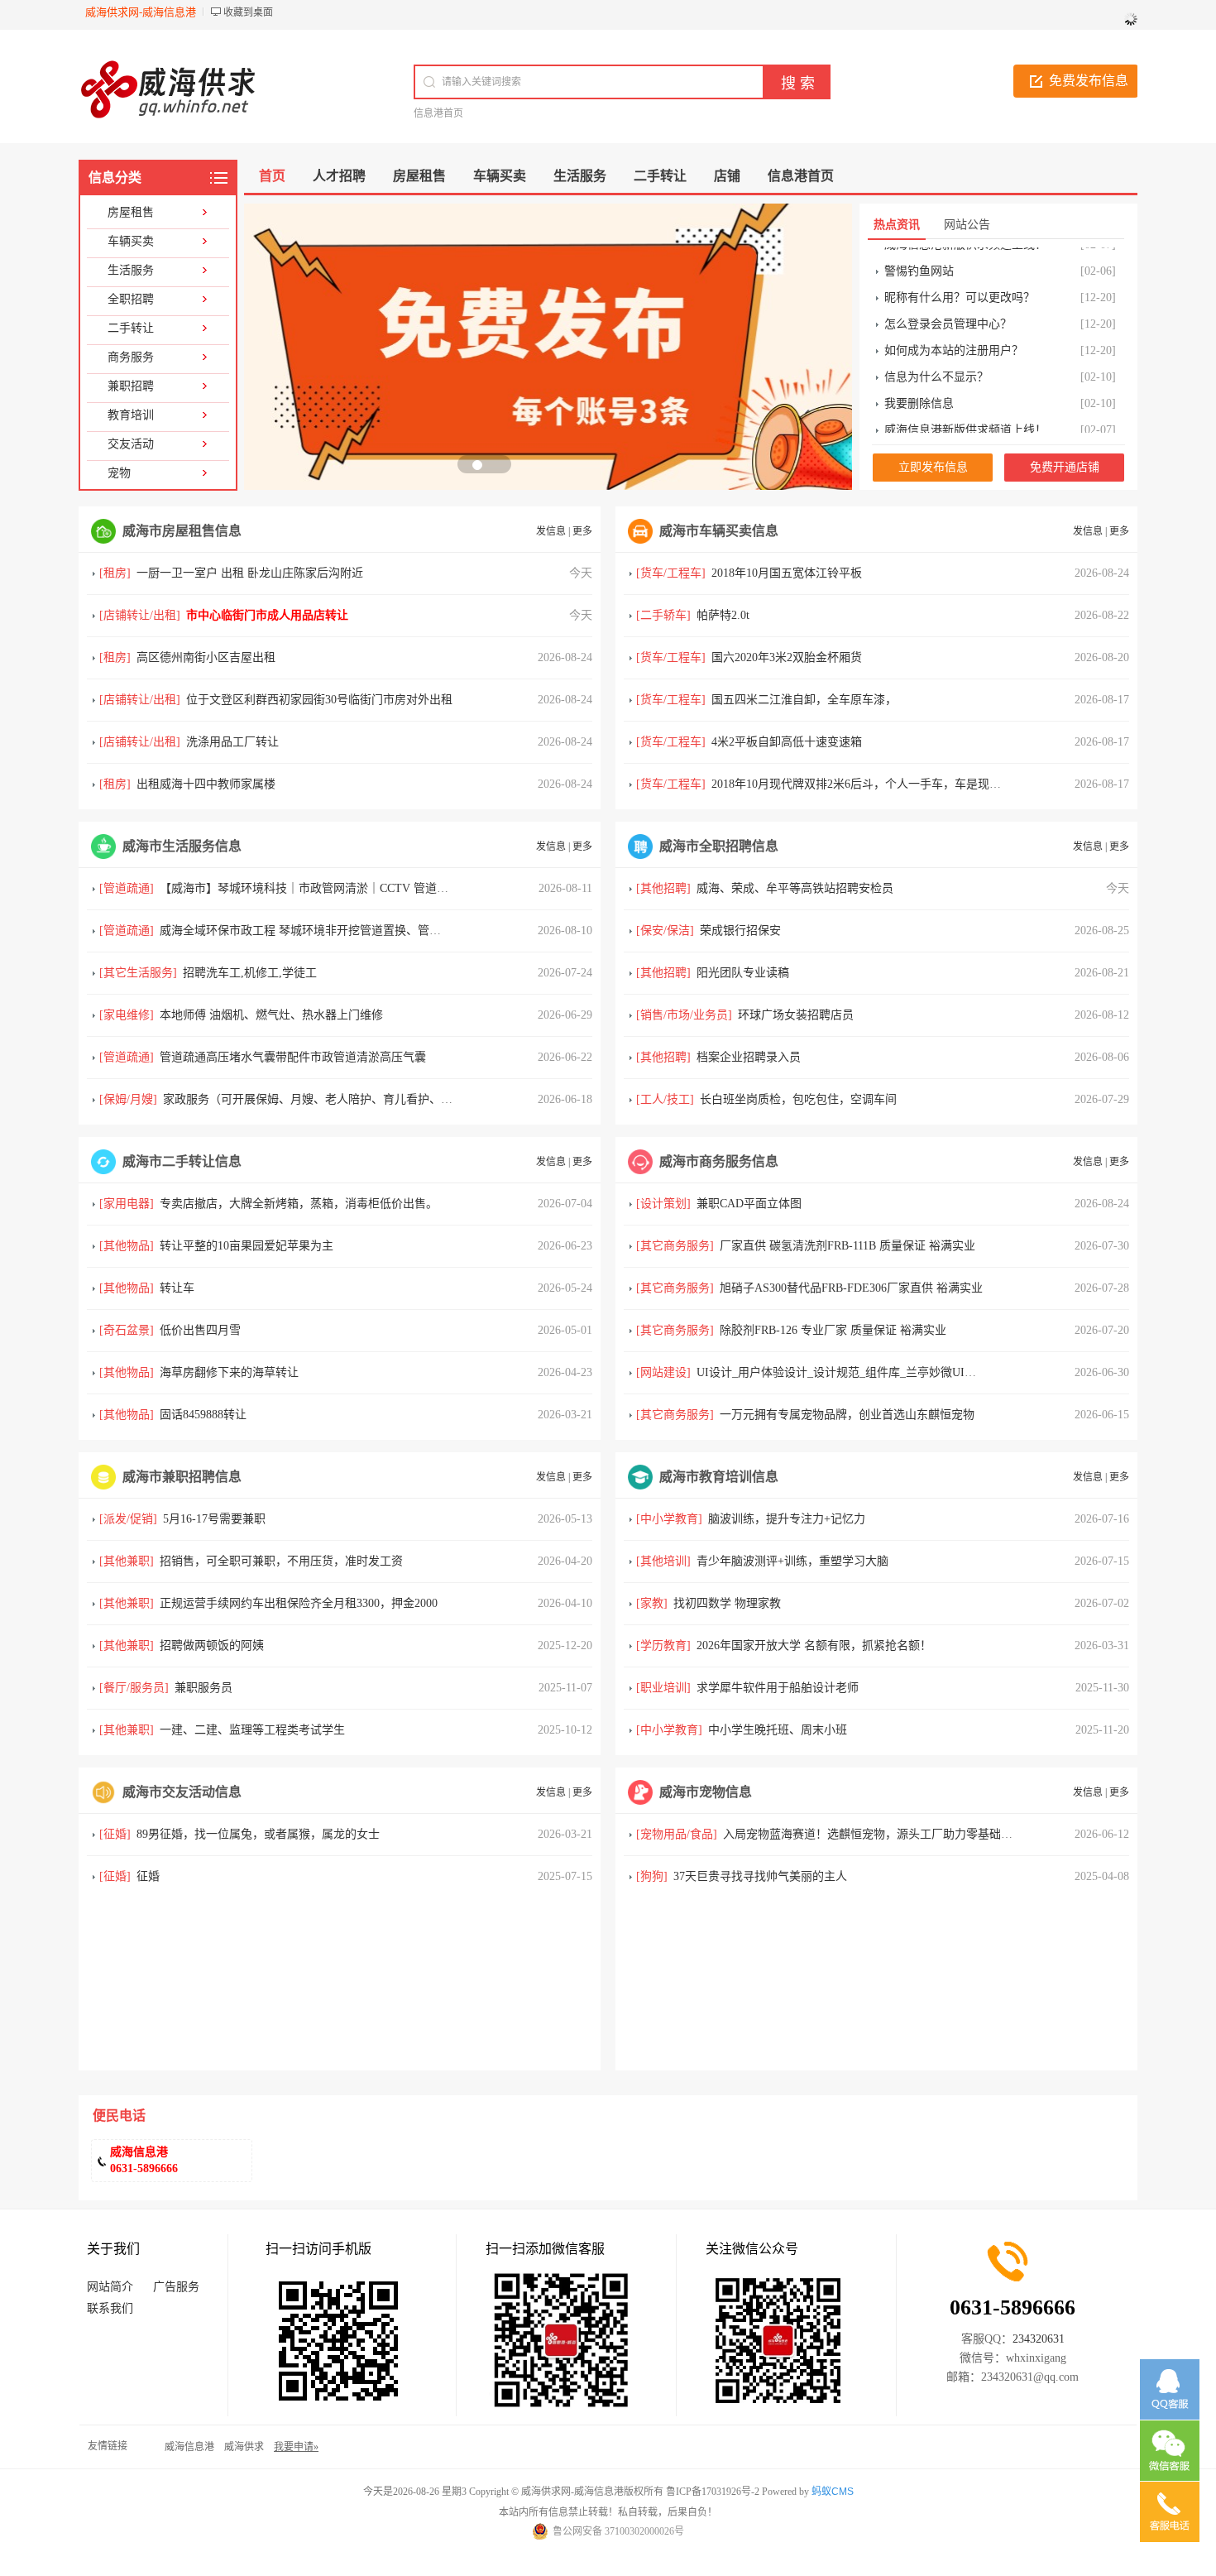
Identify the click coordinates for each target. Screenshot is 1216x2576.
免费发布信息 (1089, 81)
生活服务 (131, 270)
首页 (272, 176)
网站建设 (663, 1372)
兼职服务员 (203, 1688)
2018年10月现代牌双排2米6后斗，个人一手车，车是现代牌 (862, 784)
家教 (652, 1603)
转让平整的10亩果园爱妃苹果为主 (247, 1246)
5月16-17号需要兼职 (214, 1519)
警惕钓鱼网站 (919, 255)
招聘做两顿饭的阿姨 (212, 1645)
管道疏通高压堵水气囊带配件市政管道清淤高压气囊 (293, 1057)
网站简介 (110, 2287)
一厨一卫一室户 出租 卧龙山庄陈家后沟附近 (250, 573)
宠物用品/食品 (677, 1834)
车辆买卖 (131, 241)
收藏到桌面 (248, 12)
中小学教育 (669, 1519)
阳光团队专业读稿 (743, 973)
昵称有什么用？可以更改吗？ (960, 282)
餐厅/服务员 (134, 1688)
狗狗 (652, 1876)
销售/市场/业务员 (684, 1015)
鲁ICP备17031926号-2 (713, 2492)
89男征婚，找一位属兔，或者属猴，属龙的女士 (258, 1834)
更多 (582, 531)
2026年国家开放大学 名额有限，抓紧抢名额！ (814, 1645)
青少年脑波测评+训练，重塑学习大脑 (792, 1561)
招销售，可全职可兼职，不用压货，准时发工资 (281, 1561)
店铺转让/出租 (140, 615)
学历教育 (663, 1645)
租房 (115, 573)
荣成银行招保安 (740, 931)
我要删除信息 (919, 388)
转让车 (177, 1288)
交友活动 (131, 444)
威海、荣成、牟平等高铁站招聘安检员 (795, 888)
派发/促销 (128, 1519)
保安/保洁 (665, 931)
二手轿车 (663, 615)
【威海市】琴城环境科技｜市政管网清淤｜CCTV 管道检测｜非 (321, 888)
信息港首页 (438, 113)
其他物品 (127, 1246)
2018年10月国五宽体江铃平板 (787, 573)
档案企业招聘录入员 (749, 1057)
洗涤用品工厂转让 (232, 742)
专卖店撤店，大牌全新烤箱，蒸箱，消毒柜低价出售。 (299, 1204)
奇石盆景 (127, 1330)
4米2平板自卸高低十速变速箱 (787, 742)
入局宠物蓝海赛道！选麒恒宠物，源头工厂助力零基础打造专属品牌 (897, 1834)
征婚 (115, 1834)
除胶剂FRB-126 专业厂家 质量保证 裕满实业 (833, 1330)
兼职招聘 (131, 386)
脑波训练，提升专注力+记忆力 (787, 1519)
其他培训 (663, 1561)
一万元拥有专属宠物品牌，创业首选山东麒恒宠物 (847, 1415)
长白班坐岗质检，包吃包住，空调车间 (798, 1099)
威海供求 (244, 2447)
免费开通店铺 (1065, 467)
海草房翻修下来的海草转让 (229, 1372)
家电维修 (127, 1015)
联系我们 (110, 2308)
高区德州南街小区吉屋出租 (206, 657)
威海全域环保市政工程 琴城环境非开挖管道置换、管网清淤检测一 (329, 931)
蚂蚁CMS (833, 2492)
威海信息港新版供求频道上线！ (965, 414)
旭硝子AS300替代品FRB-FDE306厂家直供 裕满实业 (851, 1288)
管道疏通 (127, 888)
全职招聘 (131, 299)
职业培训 (663, 1688)
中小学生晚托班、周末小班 (778, 1730)
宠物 (119, 473)
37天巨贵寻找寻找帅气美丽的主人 (760, 1876)
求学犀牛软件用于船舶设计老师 (778, 1688)
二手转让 (131, 328)
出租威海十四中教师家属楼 (206, 784)
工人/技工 (665, 1099)
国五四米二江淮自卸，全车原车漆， (804, 700)
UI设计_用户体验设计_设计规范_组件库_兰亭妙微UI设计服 (848, 1372)
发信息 (551, 531)
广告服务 (176, 2287)
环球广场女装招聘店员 (796, 1015)
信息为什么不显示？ (936, 361)
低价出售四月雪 (200, 1330)
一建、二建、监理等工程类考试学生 (252, 1730)
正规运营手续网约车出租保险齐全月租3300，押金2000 (299, 1603)
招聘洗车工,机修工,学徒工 (250, 973)
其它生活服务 (138, 973)
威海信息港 (189, 2447)
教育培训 (131, 415)
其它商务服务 (675, 1246)
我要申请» (296, 2447)
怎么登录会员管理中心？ (948, 308)
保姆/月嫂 (128, 1099)
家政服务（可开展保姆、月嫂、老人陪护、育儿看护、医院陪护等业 (337, 1099)
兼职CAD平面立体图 (749, 1204)
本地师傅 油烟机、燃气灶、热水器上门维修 (271, 1015)
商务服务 (131, 357)
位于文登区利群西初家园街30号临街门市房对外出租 (319, 700)
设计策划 (663, 1204)
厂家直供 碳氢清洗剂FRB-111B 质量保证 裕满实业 (847, 1246)
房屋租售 (131, 212)
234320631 (1039, 2339)
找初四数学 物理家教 (727, 1603)
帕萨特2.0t (723, 615)
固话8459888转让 (203, 1415)
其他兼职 (127, 1561)
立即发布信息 (933, 467)
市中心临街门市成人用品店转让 (267, 615)
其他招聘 (663, 888)
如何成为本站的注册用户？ (954, 335)
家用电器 (127, 1204)
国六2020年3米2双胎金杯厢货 (787, 657)
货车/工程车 (671, 573)
